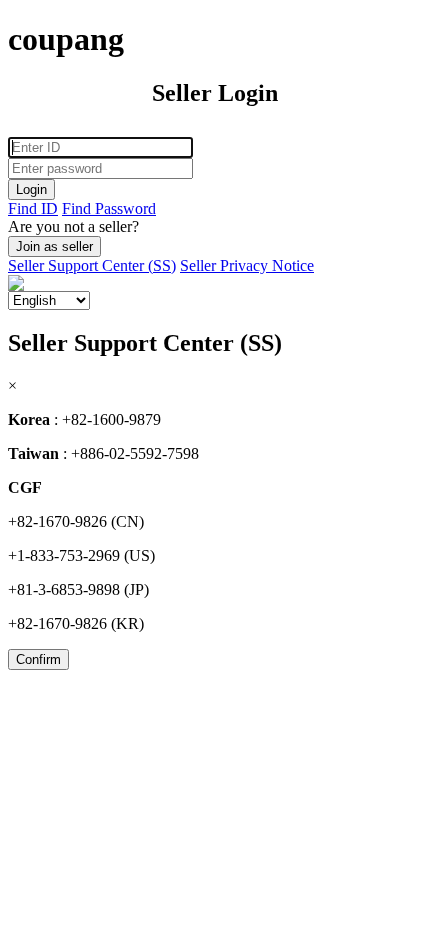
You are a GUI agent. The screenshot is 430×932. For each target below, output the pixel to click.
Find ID (33, 208)
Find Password (109, 208)
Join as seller (54, 246)
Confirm (38, 659)
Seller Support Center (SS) (92, 265)
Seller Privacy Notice (247, 265)
